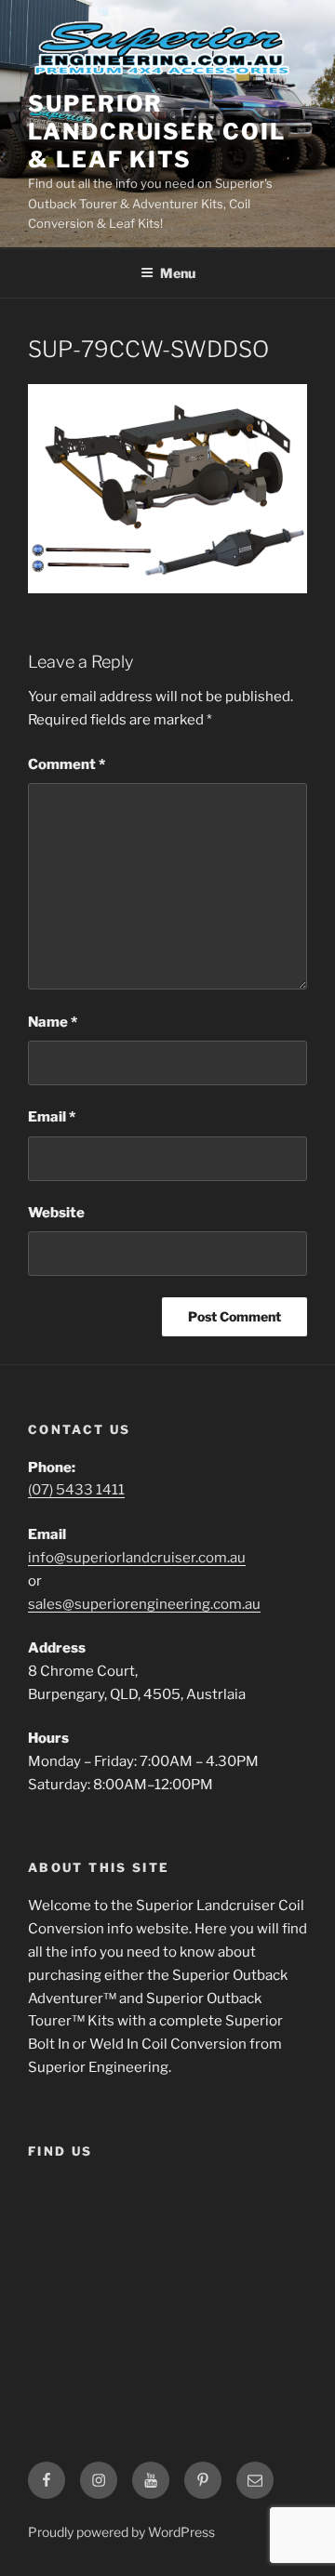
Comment (67, 764)
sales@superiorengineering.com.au (144, 1604)
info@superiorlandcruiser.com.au (137, 1558)
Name (53, 1022)
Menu (178, 273)
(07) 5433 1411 (76, 1490)
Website (56, 1213)
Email (52, 1117)
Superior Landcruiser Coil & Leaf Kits (157, 132)
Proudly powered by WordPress (121, 2532)
